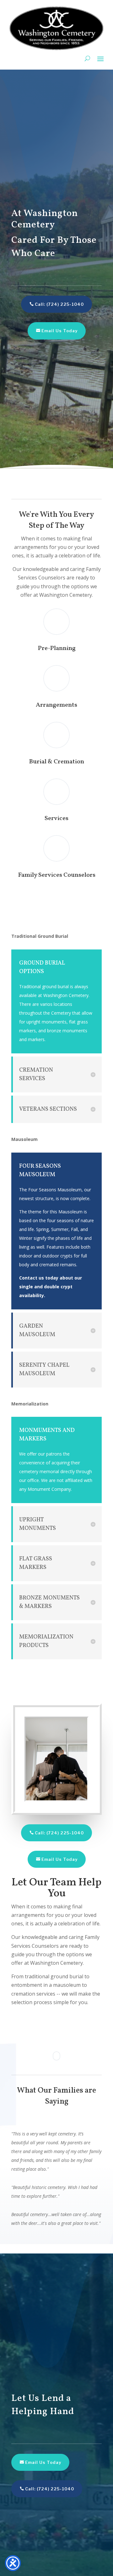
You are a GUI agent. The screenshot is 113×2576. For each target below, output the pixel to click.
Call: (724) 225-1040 (59, 304)
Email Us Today (59, 331)
